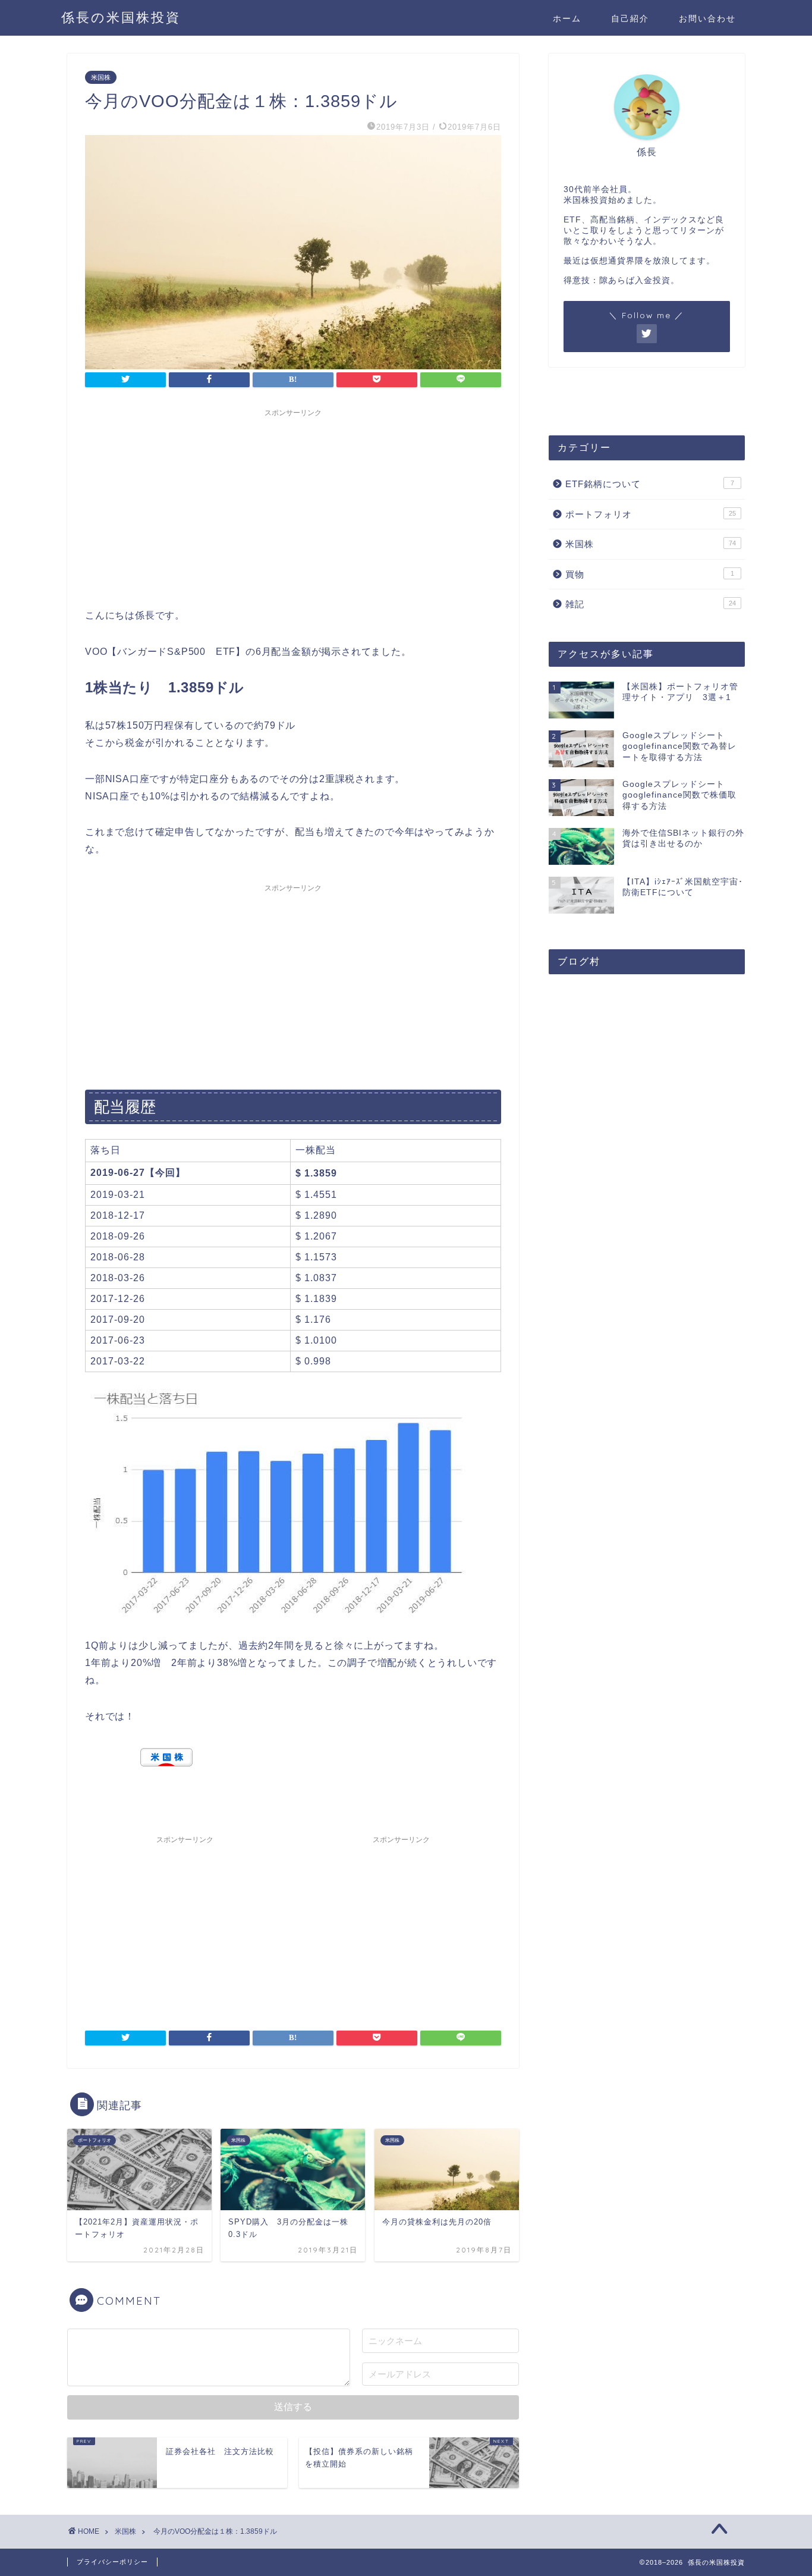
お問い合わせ (707, 18)
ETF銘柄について (650, 484)
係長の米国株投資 (121, 17)
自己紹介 (630, 18)
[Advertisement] (293, 506)
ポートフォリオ (651, 514)
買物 (650, 574)
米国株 (101, 77)
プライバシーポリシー (112, 2562)
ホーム (567, 18)
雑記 (651, 604)
